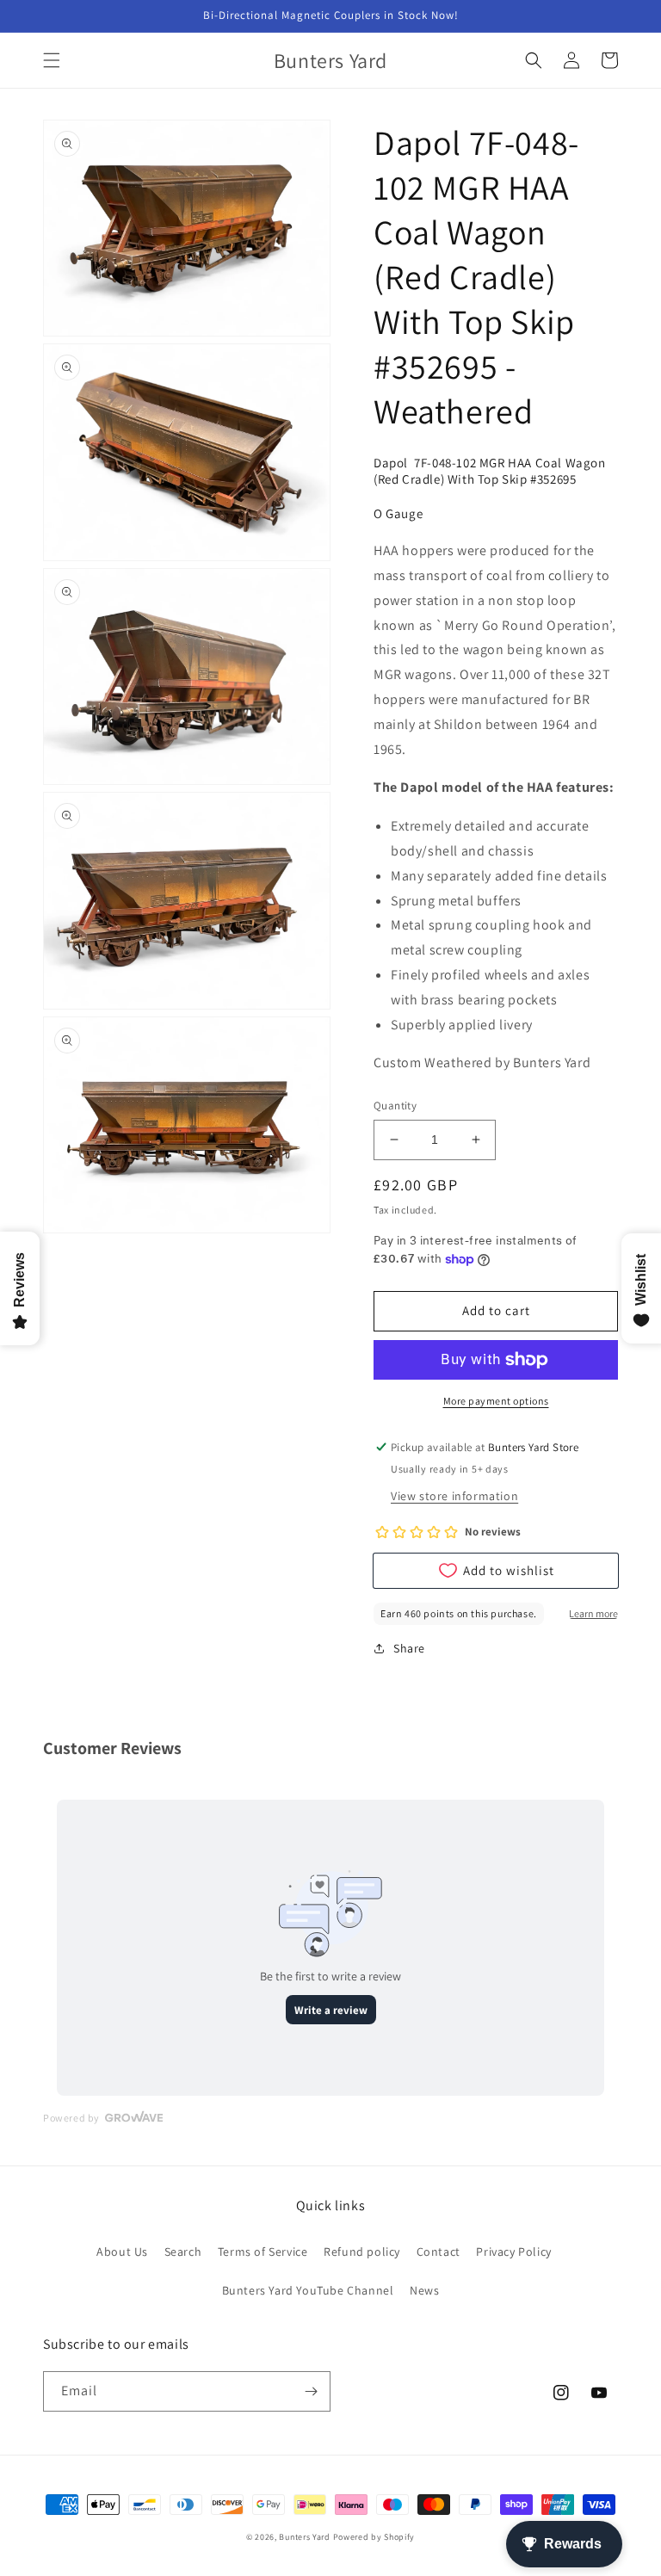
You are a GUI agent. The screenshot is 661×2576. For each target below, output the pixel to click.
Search (183, 2252)
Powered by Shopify (374, 2537)
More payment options (496, 1401)
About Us (122, 2252)
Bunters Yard (304, 2537)
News (424, 2290)
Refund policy (362, 2252)
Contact (439, 2252)
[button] (52, 60)
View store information (454, 1496)
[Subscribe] (311, 2391)
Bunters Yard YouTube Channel (308, 2290)
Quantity (395, 1106)
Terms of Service (263, 2252)
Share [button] (409, 1648)
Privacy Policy (513, 2252)
